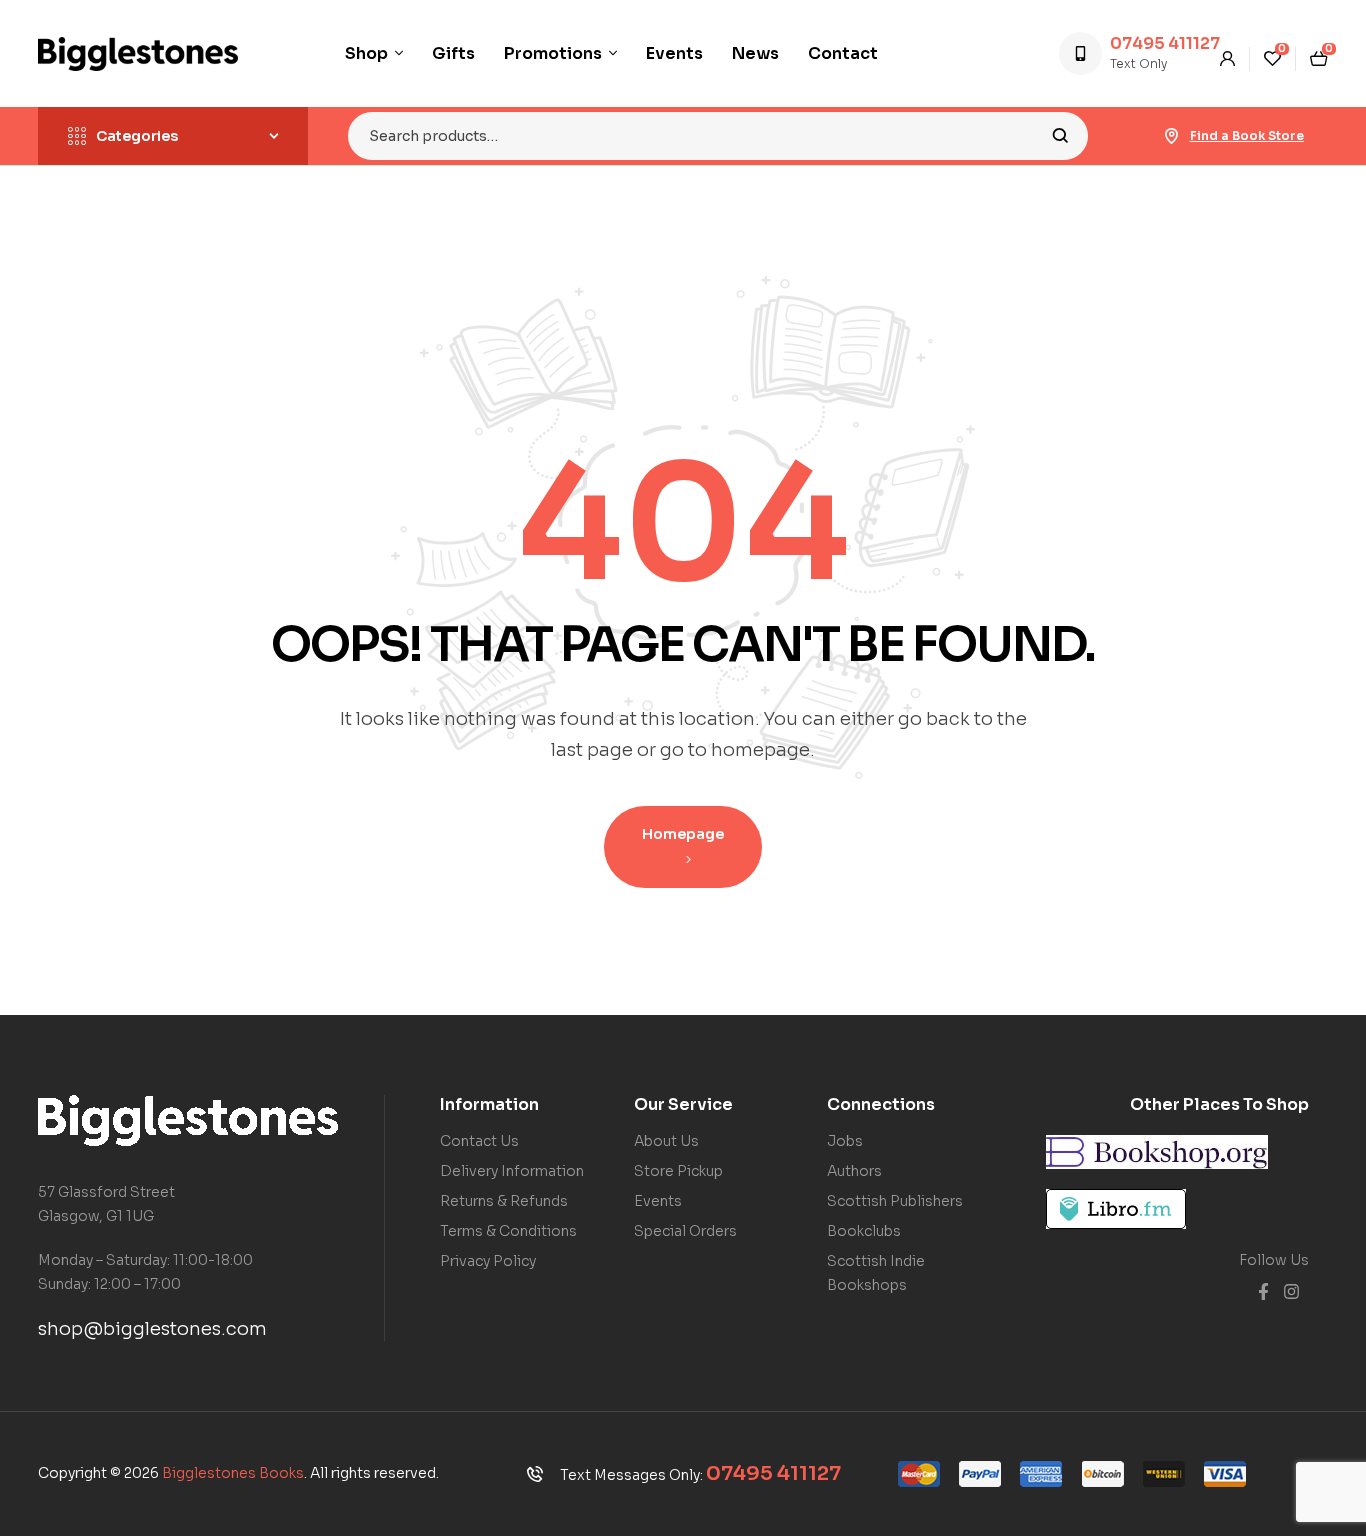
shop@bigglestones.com (152, 1329)
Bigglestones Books (233, 1473)
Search (1060, 136)
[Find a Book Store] (1172, 136)
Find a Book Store (1247, 135)
